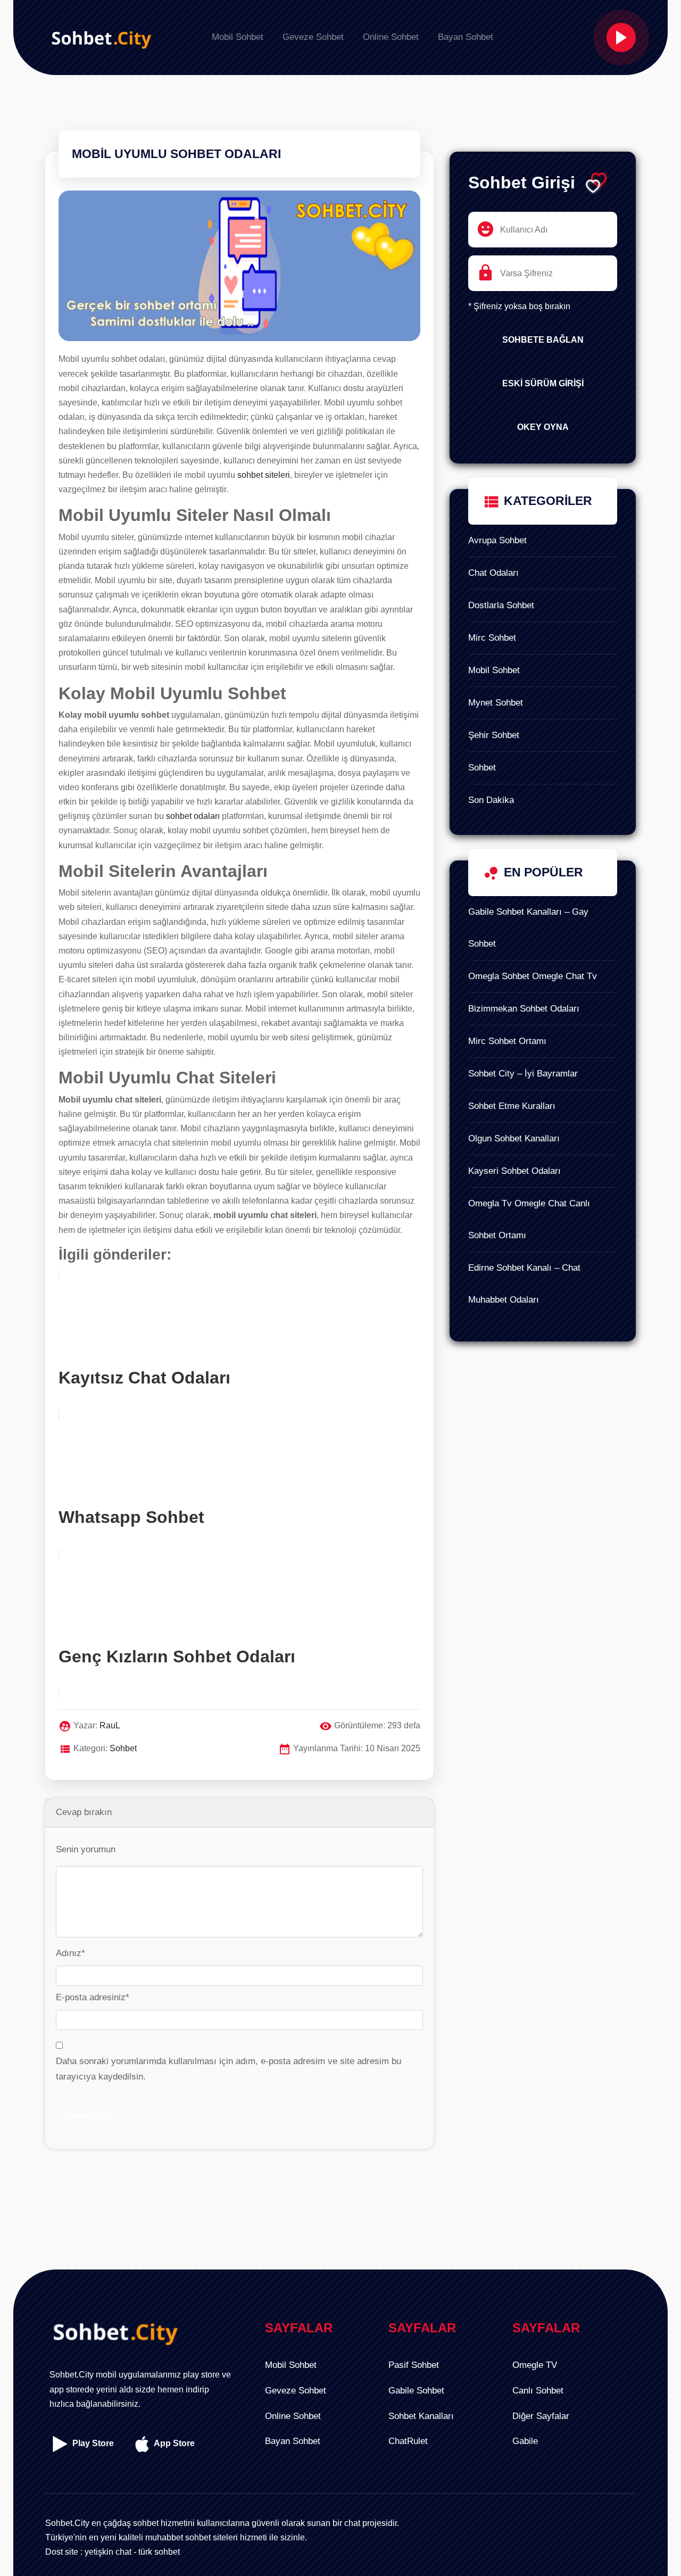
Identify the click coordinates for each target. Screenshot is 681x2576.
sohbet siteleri (264, 475)
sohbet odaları (193, 816)
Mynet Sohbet (496, 703)
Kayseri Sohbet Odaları (514, 1171)
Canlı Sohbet (538, 2391)
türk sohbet (159, 2552)
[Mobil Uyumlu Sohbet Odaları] (239, 271)
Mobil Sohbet (494, 670)
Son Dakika (491, 800)
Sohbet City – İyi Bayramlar (523, 1074)
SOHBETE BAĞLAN (543, 340)
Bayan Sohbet (293, 2441)
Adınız (70, 1953)
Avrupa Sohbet (497, 540)
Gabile (525, 2441)
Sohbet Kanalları (421, 2416)
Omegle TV (535, 2365)
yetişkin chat (108, 2552)
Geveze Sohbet (296, 2391)
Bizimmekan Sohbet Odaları (524, 1009)
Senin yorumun (86, 1849)
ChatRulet (408, 2441)
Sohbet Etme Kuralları (512, 1106)
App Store (173, 2443)
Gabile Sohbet (416, 2391)
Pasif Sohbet (414, 2365)
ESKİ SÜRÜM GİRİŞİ (543, 383)
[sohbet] (98, 38)
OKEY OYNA (543, 427)
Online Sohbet (293, 2416)
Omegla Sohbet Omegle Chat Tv (533, 976)
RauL (110, 1725)
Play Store (92, 2443)
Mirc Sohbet (492, 638)
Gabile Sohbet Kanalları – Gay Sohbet (528, 928)
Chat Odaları (493, 573)
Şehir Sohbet (494, 735)
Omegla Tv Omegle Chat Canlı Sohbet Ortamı (529, 1219)
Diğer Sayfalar (541, 2416)
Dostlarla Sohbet (501, 605)
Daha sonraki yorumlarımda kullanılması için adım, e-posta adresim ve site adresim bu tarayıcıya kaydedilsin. (229, 2069)
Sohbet (482, 768)
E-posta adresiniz (93, 1997)
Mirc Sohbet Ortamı (507, 1041)
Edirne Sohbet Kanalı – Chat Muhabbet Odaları (524, 1284)
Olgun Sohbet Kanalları (514, 1138)
